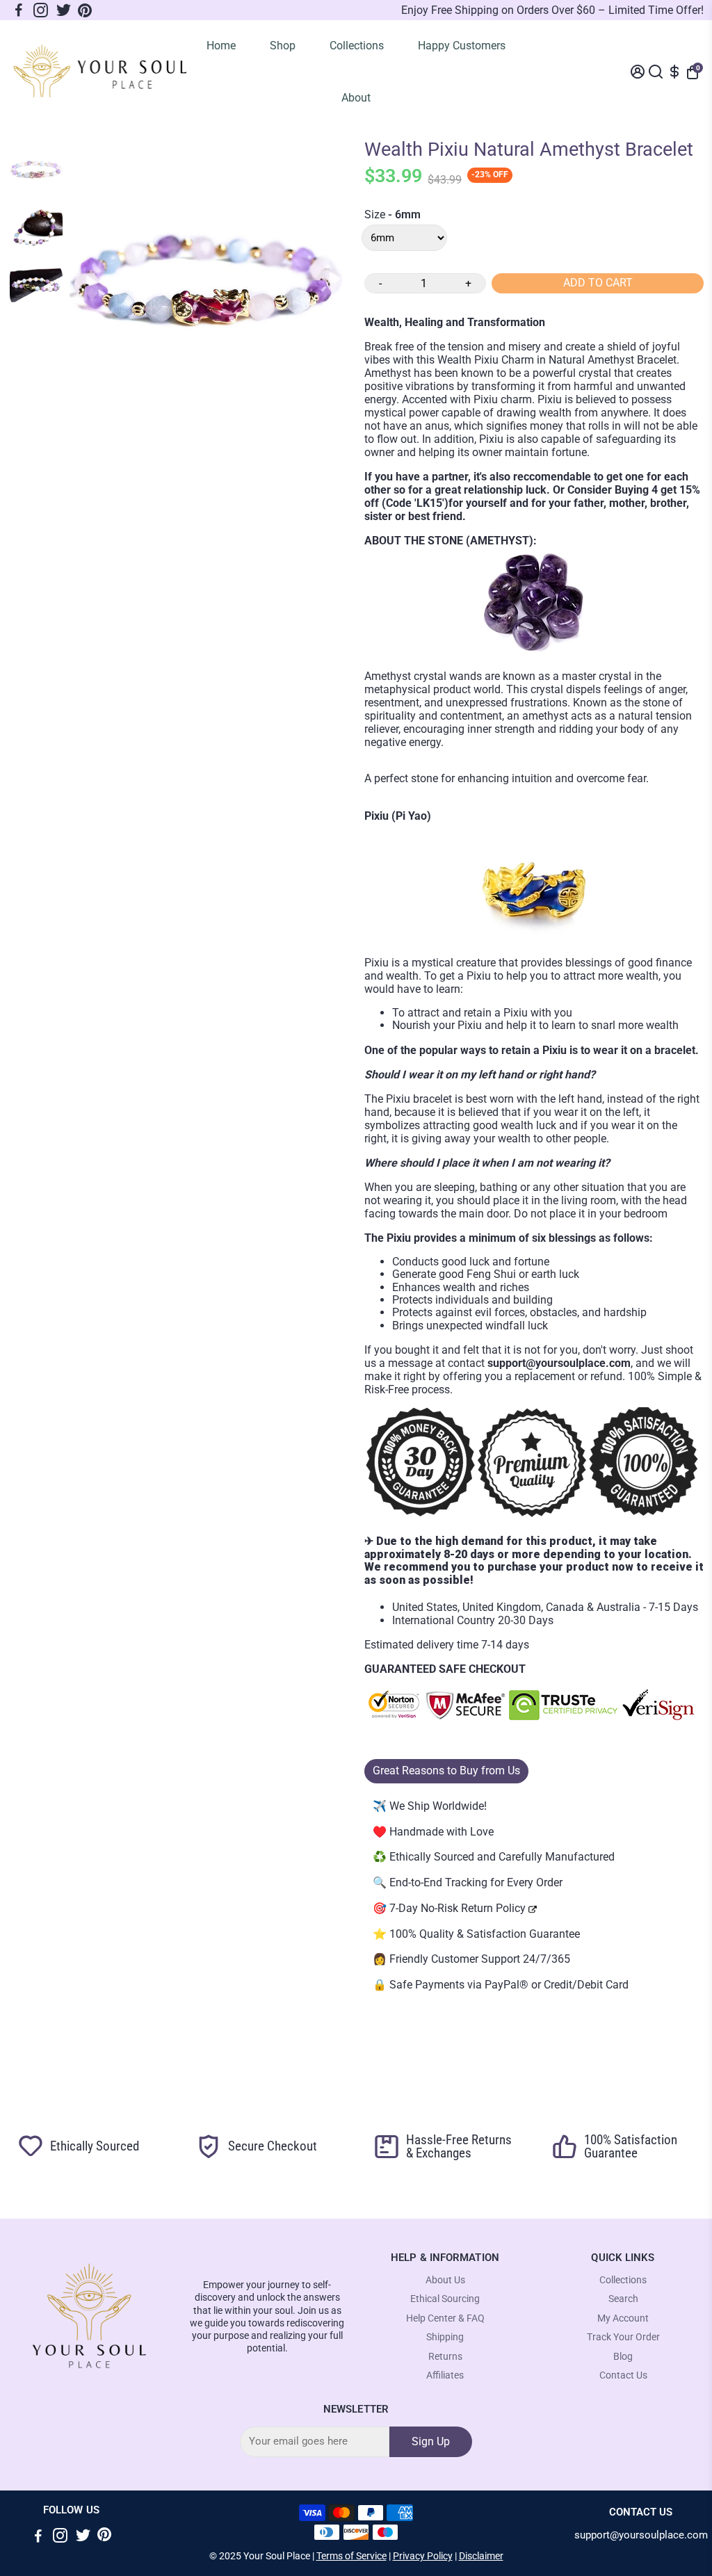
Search (623, 2299)
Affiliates (445, 2375)
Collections (357, 46)
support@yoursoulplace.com (641, 2535)
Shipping (445, 2337)
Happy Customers (462, 46)
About (356, 98)
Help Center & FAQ (445, 2318)
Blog (623, 2357)
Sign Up (431, 2441)
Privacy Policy (423, 2556)
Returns (445, 2357)
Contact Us (623, 2375)
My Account (623, 2318)
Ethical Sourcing (445, 2299)
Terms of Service (351, 2556)
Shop (283, 46)
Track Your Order (623, 2337)
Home (221, 46)
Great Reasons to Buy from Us (446, 1771)
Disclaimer (481, 2556)
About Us (445, 2280)
